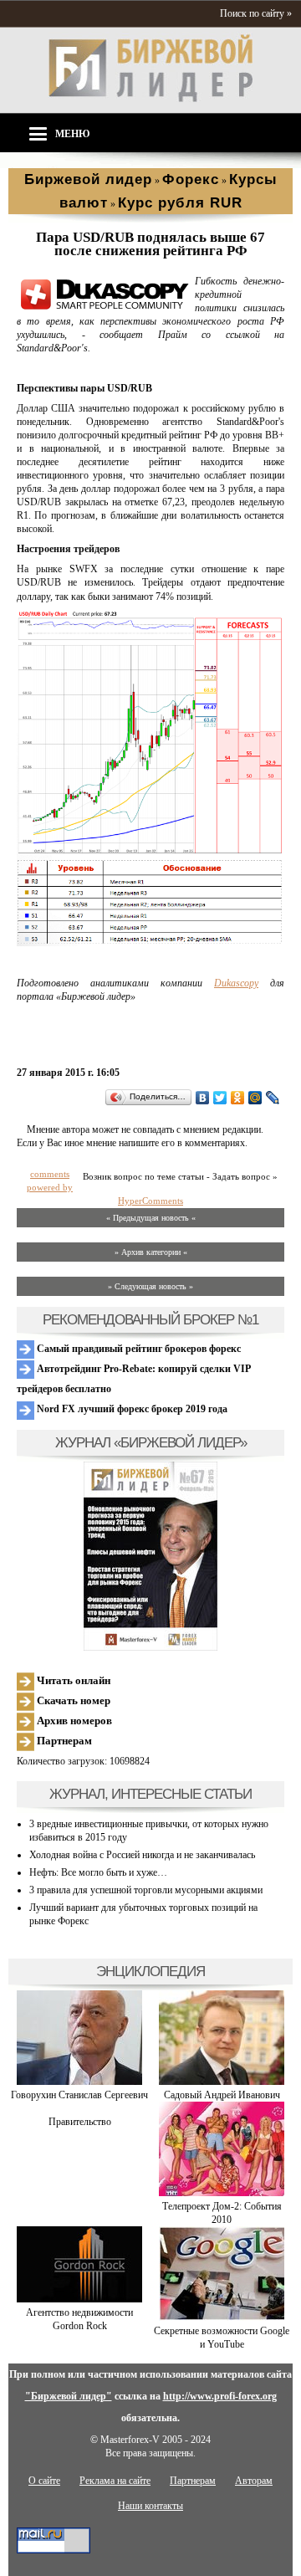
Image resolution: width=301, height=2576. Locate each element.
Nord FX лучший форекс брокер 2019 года (131, 1409)
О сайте (44, 2481)
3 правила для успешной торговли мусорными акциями (146, 1890)
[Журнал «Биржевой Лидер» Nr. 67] (150, 1556)
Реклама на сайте (115, 2481)
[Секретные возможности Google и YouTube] (222, 2317)
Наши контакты (150, 2506)
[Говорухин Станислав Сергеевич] (79, 2082)
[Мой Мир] (255, 1098)
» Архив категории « (151, 1252)
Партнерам (63, 1741)
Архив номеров (73, 1721)
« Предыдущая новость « (151, 1218)
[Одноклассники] (238, 1098)
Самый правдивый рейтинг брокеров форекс (138, 1349)
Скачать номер (72, 1700)
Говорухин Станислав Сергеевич (79, 2095)
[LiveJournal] (273, 1098)
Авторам (254, 2481)
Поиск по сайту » (256, 13)
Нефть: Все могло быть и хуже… (98, 1872)
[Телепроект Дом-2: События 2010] (222, 2193)
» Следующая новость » (150, 1286)
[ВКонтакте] (203, 1098)
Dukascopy (236, 983)
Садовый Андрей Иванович (222, 2095)
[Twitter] (220, 1098)
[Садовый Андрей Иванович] (222, 2082)
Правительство (80, 2122)
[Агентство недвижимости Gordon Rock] (79, 2299)
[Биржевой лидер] (150, 99)
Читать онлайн (72, 1680)
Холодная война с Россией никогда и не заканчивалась (142, 1855)
